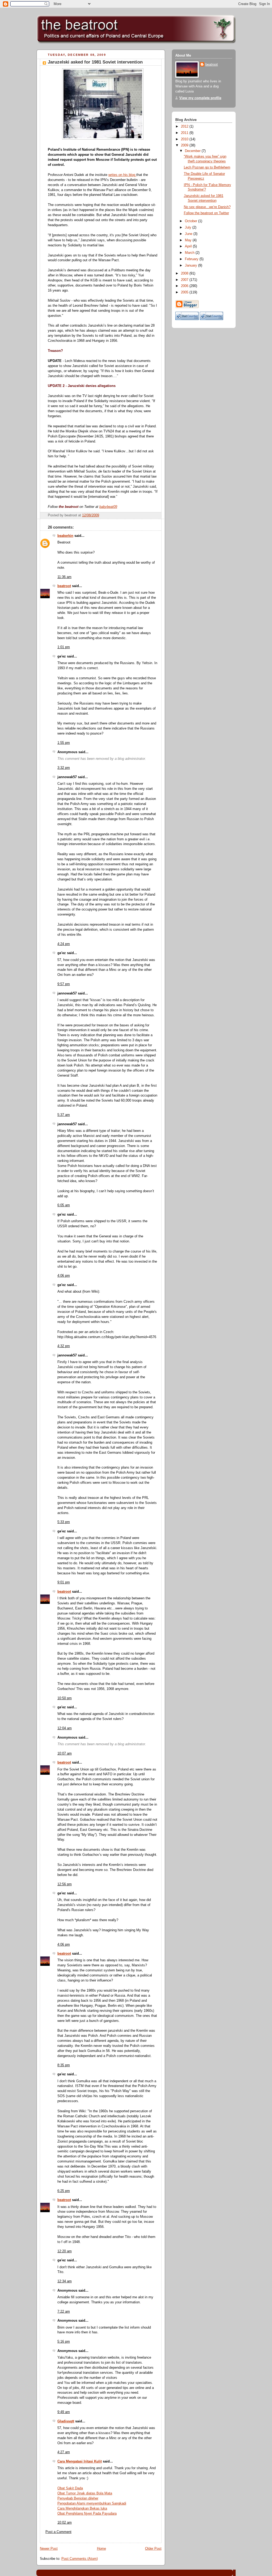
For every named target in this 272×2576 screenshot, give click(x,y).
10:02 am (65, 2523)
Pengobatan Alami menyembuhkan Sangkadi (92, 2503)
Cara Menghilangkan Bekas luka (82, 2508)
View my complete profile (200, 98)
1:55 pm (64, 743)
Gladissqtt (66, 2421)
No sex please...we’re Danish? (207, 207)
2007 (185, 280)
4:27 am (64, 2452)
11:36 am (64, 577)
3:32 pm (64, 768)
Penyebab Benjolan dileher (78, 2498)
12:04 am (65, 1728)
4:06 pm (64, 1276)
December (193, 151)
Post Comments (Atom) (80, 2559)
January (192, 265)
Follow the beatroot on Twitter (206, 213)
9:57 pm (64, 984)
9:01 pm (64, 1582)
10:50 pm (65, 1698)
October (192, 221)
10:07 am (65, 1753)
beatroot (64, 586)
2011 (185, 133)
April (189, 246)
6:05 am (64, 1205)
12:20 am (65, 2251)
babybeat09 (108, 507)
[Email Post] (157, 515)
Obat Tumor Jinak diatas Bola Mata (85, 2493)
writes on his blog (122, 175)
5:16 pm (64, 2342)
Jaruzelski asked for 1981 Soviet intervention (95, 62)
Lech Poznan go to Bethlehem (207, 167)
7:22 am (64, 2312)
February (192, 259)
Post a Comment (58, 2532)
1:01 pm (64, 647)
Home (101, 2549)
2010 (185, 139)
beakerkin (65, 536)
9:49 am (64, 2412)
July (189, 227)
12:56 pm (65, 1884)
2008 (185, 273)
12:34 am (65, 2281)
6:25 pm (64, 2191)
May (189, 240)
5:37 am (64, 1115)
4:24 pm (64, 944)
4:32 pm (64, 1346)
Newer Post (49, 2549)
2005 (185, 292)
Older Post (153, 2549)
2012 (185, 127)
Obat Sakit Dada (70, 2488)
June (189, 234)
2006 (185, 286)
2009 (185, 145)
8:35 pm (64, 2065)
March (190, 253)
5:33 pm (64, 1522)
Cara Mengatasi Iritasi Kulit (80, 2461)
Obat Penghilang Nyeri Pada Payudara (87, 2514)
